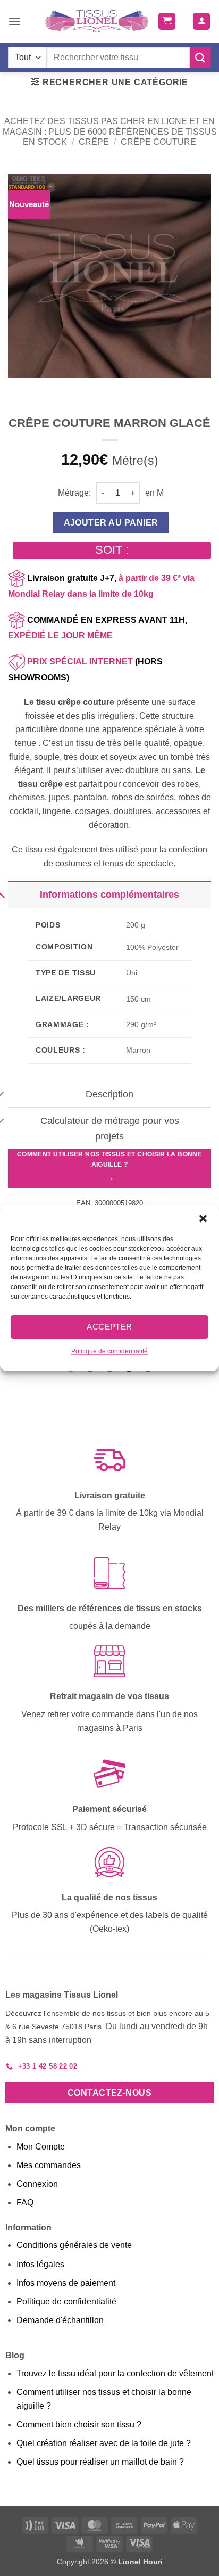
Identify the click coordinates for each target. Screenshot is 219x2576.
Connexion (37, 2184)
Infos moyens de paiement (66, 2283)
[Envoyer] (200, 57)
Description (109, 1094)
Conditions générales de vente (74, 2245)
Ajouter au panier (111, 523)
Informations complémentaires (109, 895)
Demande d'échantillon (60, 2320)
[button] (203, 1218)
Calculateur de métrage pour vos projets (110, 1128)
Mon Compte (41, 2147)
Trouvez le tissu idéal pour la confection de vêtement (115, 2373)
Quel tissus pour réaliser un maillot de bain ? (100, 2462)
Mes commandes (49, 2165)
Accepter (109, 1327)
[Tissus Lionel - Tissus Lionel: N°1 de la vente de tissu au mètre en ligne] (97, 21)
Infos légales (40, 2264)
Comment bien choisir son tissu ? (79, 2425)
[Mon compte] (201, 22)
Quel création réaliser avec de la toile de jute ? (104, 2443)
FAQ (25, 2202)
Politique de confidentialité (109, 1351)
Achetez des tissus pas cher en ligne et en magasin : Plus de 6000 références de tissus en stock (110, 131)
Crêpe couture (158, 142)
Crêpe (94, 142)
